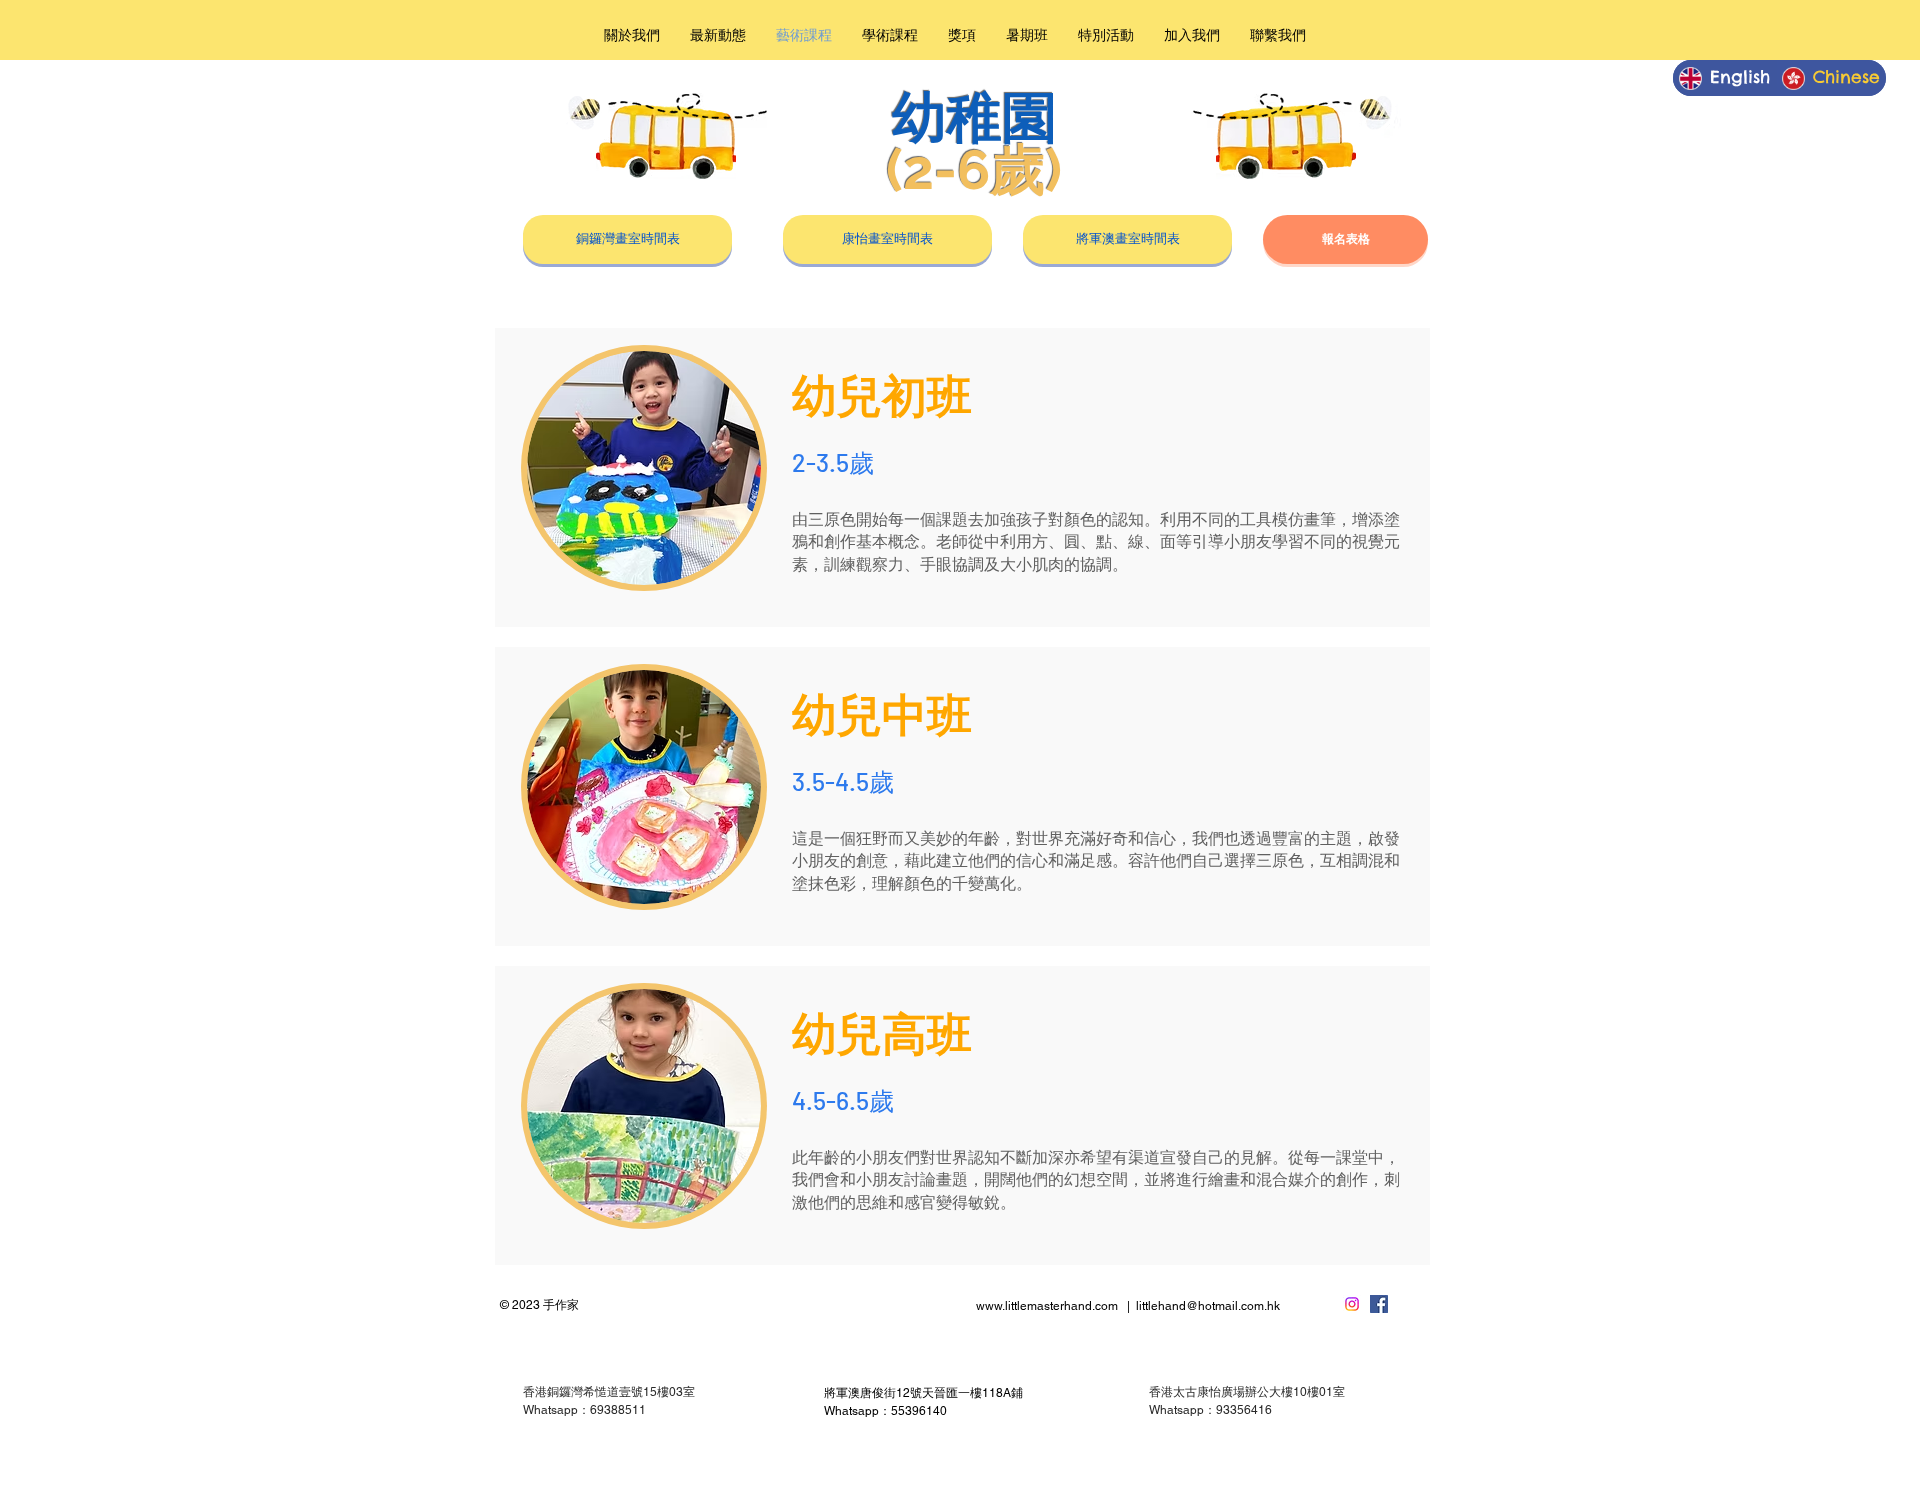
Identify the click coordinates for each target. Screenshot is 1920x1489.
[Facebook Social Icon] (1379, 1304)
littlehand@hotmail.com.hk (1208, 1306)
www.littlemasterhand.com (1047, 1306)
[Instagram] (1352, 1304)
